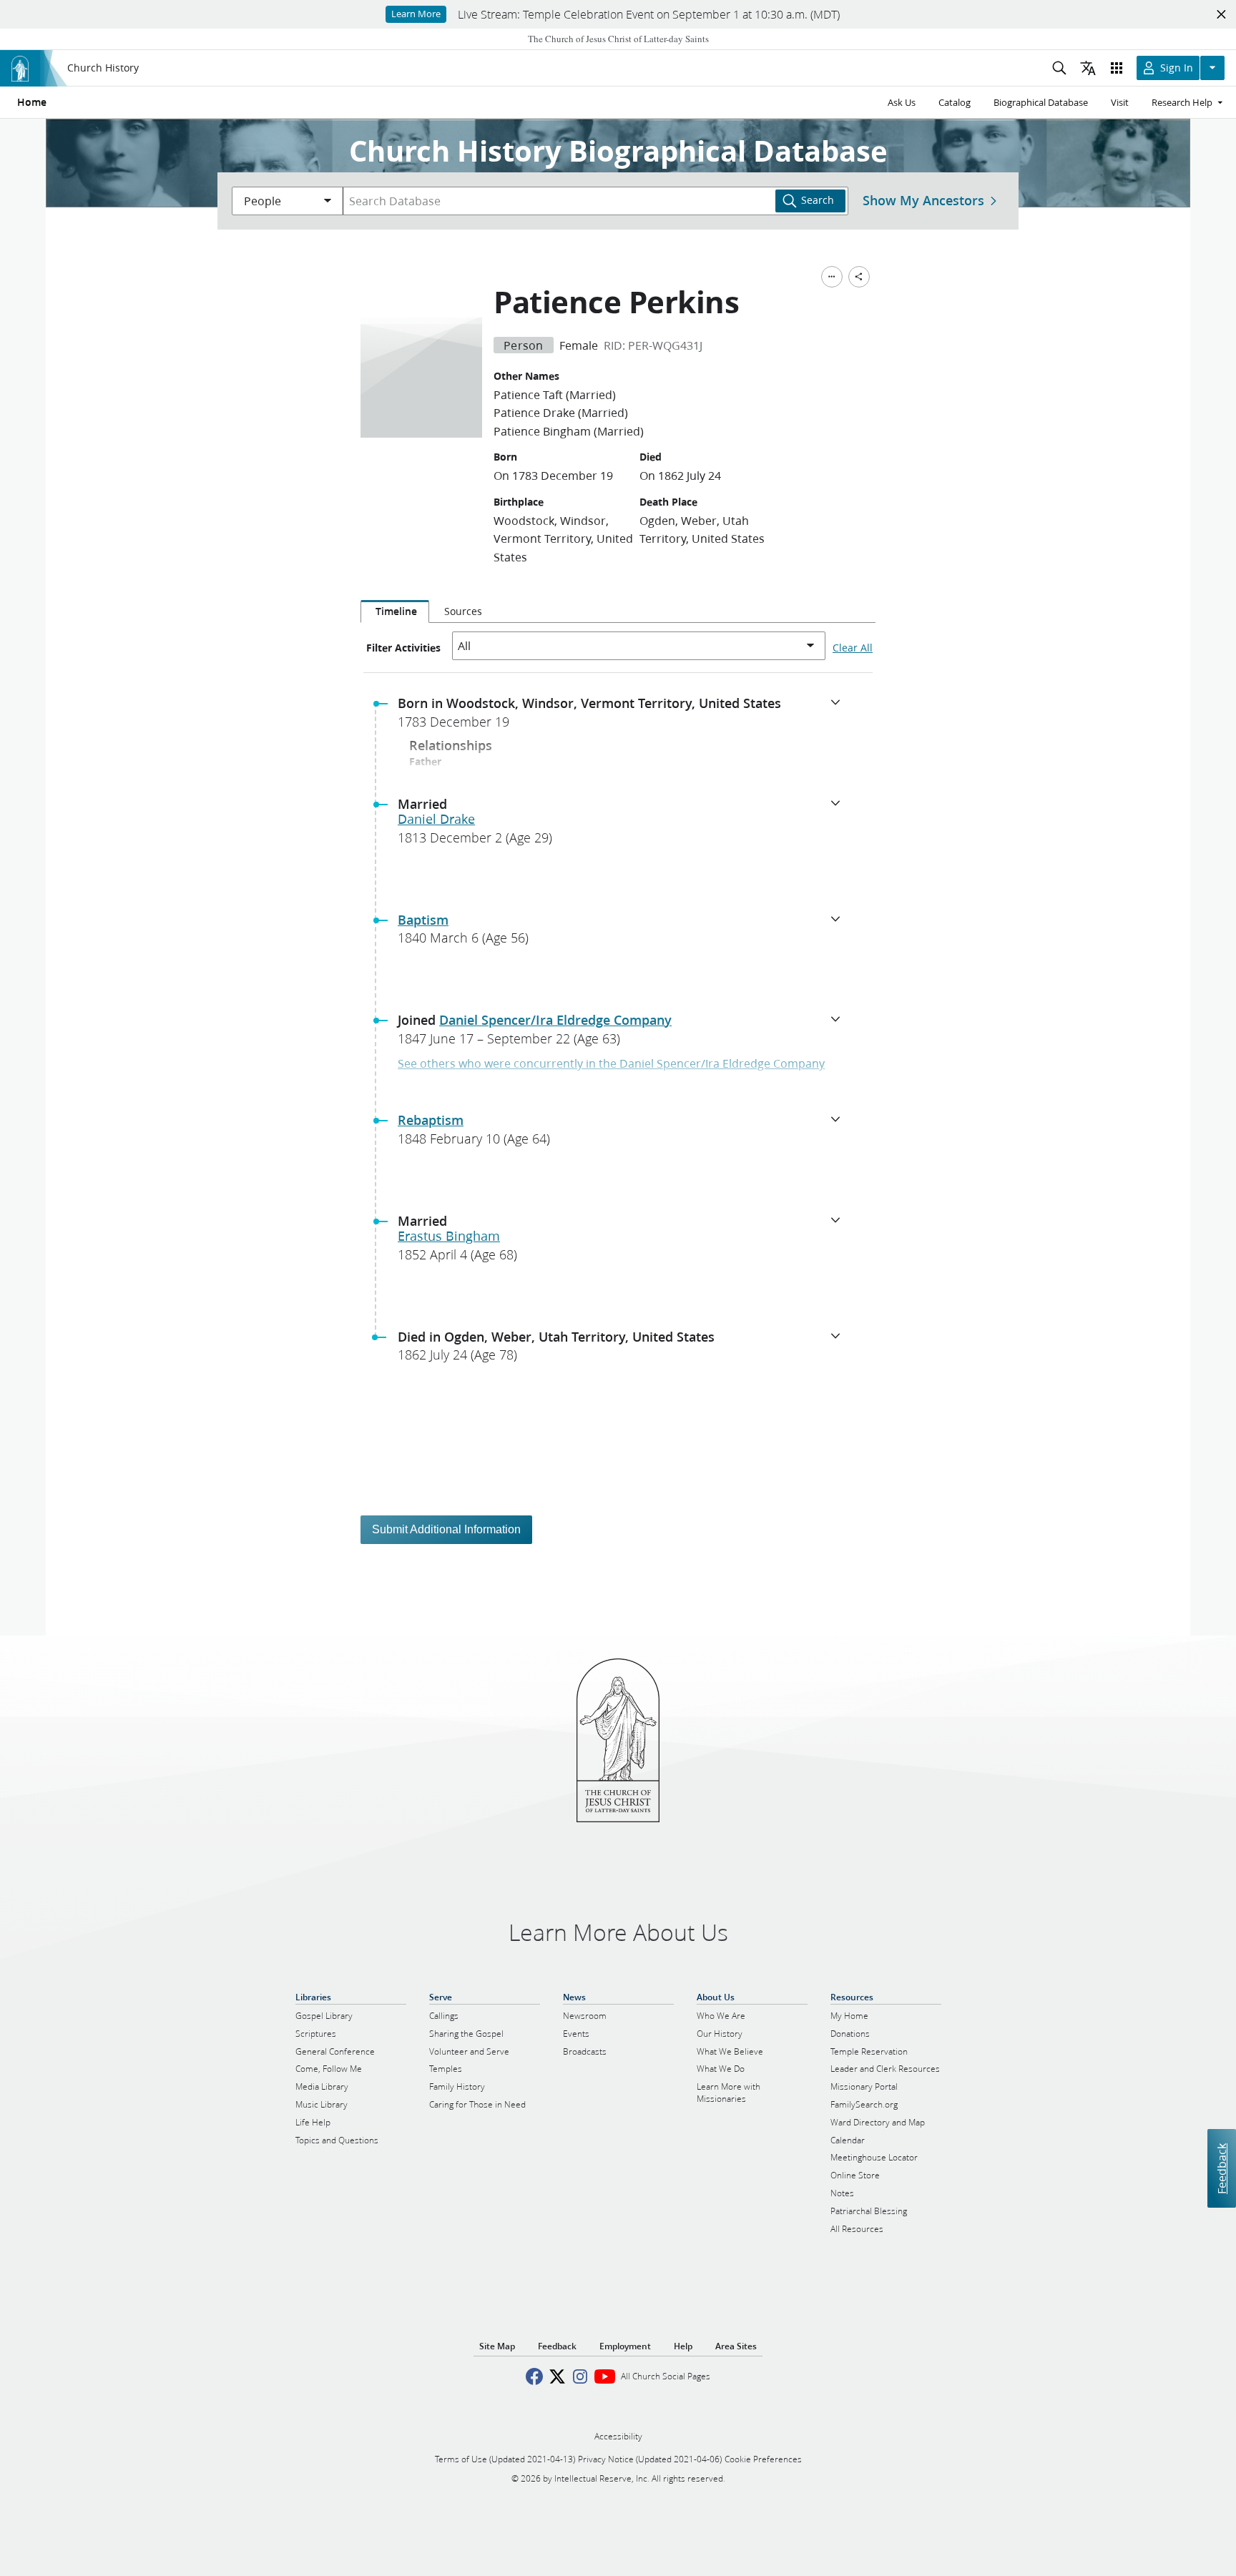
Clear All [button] (853, 648)
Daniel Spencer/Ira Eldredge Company (555, 1020)
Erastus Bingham (449, 1236)
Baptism (423, 920)
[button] (624, 717)
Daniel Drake (436, 819)
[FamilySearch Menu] (832, 277)
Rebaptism (431, 1120)
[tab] (395, 611)
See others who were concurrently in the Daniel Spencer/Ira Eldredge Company (611, 1063)
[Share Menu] (859, 277)
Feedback (1221, 2168)
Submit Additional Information (446, 1529)
